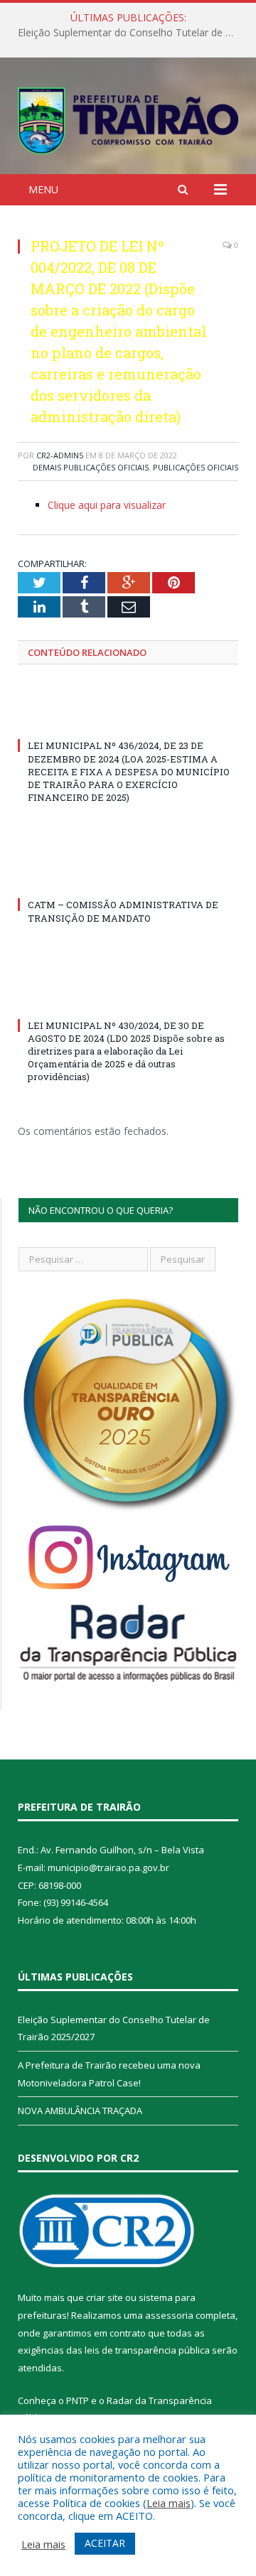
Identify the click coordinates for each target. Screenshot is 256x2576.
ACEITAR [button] (105, 2543)
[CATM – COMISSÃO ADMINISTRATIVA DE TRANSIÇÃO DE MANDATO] (128, 878)
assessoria (169, 2315)
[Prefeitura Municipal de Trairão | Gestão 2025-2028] (128, 118)
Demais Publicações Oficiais (91, 467)
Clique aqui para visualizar (107, 505)
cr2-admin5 (60, 455)
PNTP (78, 2400)
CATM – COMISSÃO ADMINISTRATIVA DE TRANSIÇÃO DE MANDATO (123, 911)
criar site (105, 2297)
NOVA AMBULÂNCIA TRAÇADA (80, 2111)
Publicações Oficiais (196, 467)
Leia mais (169, 2503)
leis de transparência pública (147, 2350)
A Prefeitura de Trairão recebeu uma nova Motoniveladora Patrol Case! (132, 33)
